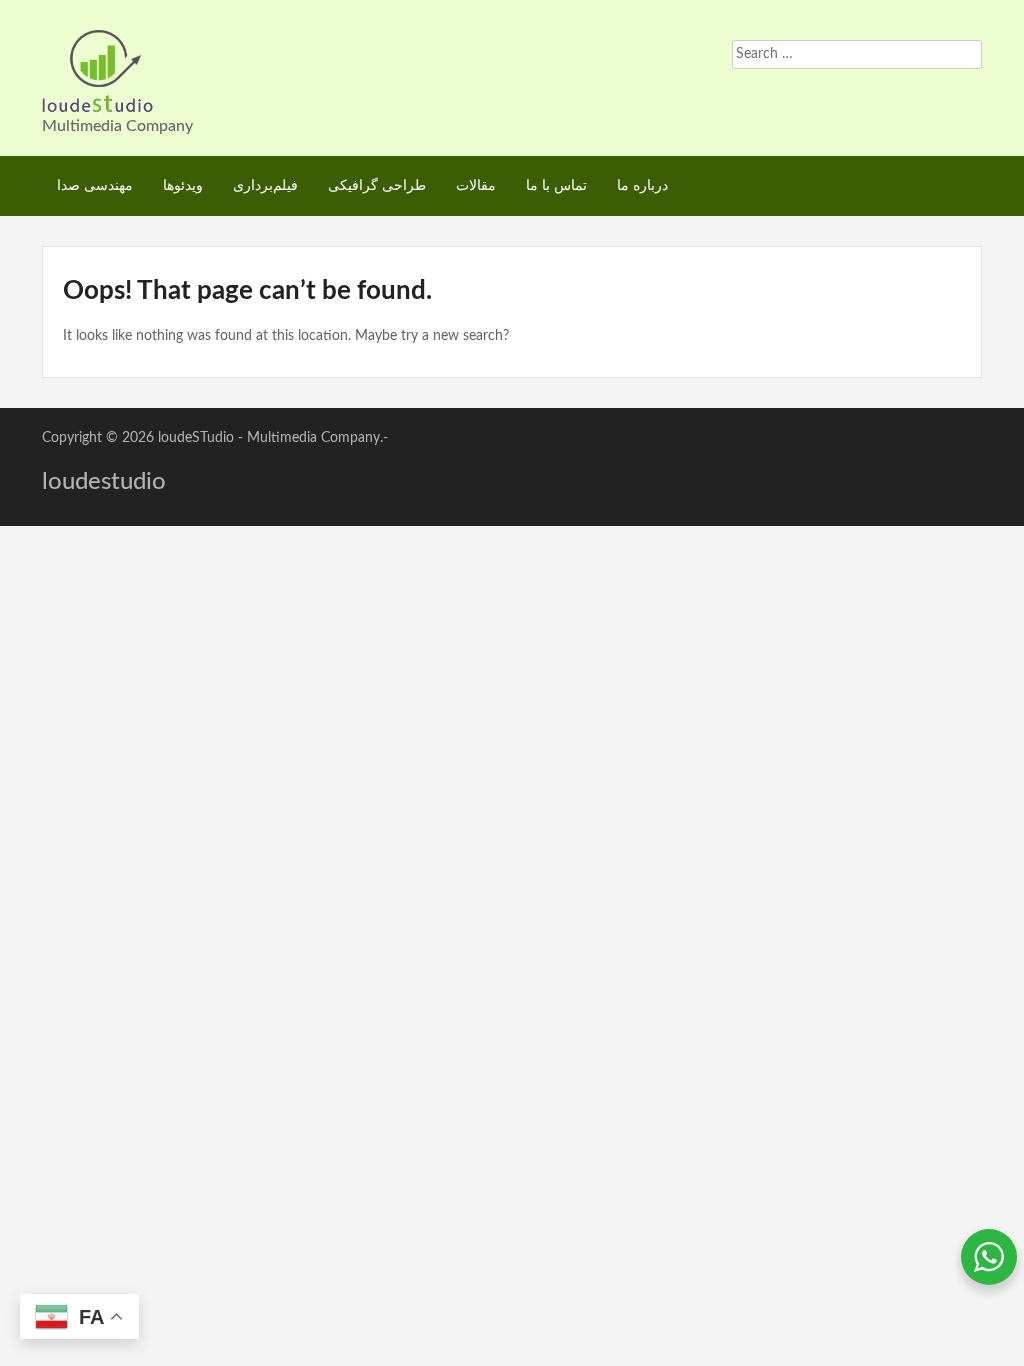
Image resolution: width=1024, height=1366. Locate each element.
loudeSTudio (196, 438)
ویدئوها (183, 186)
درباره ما (642, 186)
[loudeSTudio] (98, 70)
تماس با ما (556, 186)
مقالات (476, 186)
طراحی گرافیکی (377, 186)
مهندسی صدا (95, 186)
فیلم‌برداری (265, 186)
